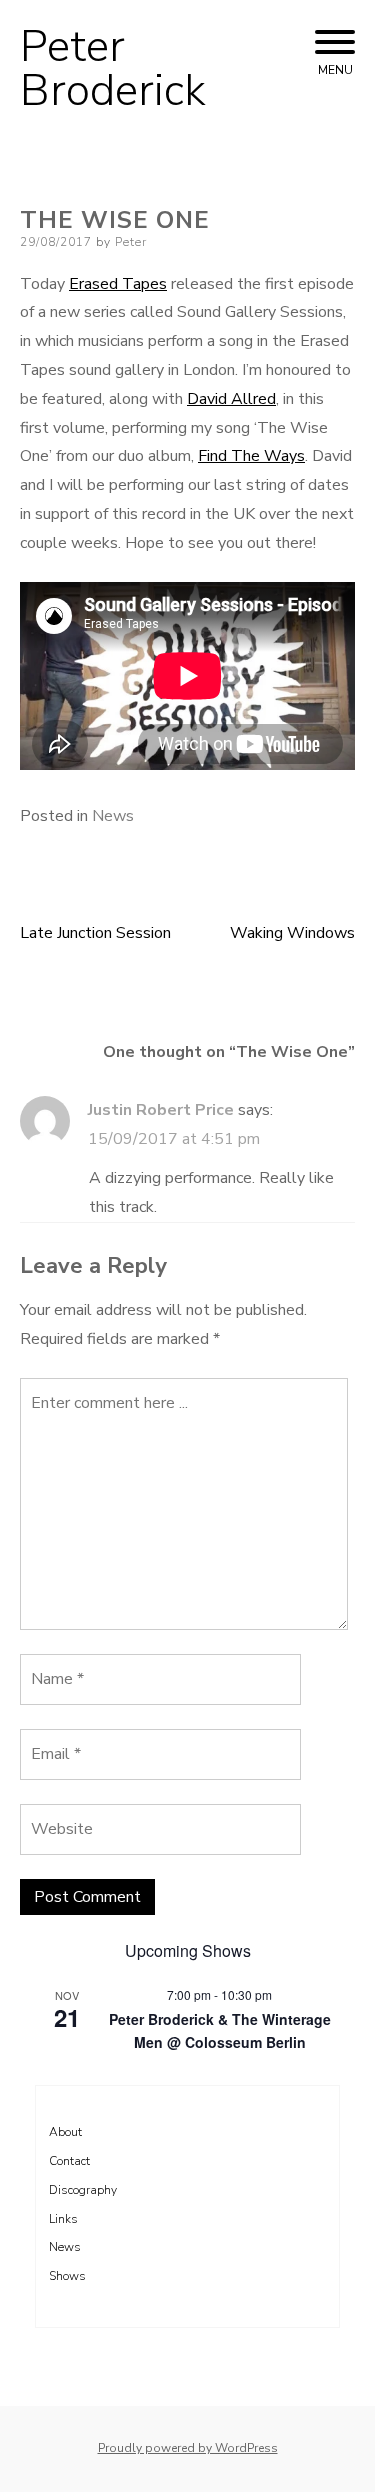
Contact (69, 2161)
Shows (67, 2276)
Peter (131, 242)
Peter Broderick (113, 69)
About (65, 2132)
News (113, 816)
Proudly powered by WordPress (188, 2448)
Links (63, 2219)
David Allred (231, 399)
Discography (83, 2190)
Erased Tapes (118, 284)
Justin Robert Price (161, 1110)
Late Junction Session (95, 933)
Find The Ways (251, 456)
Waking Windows (292, 933)
